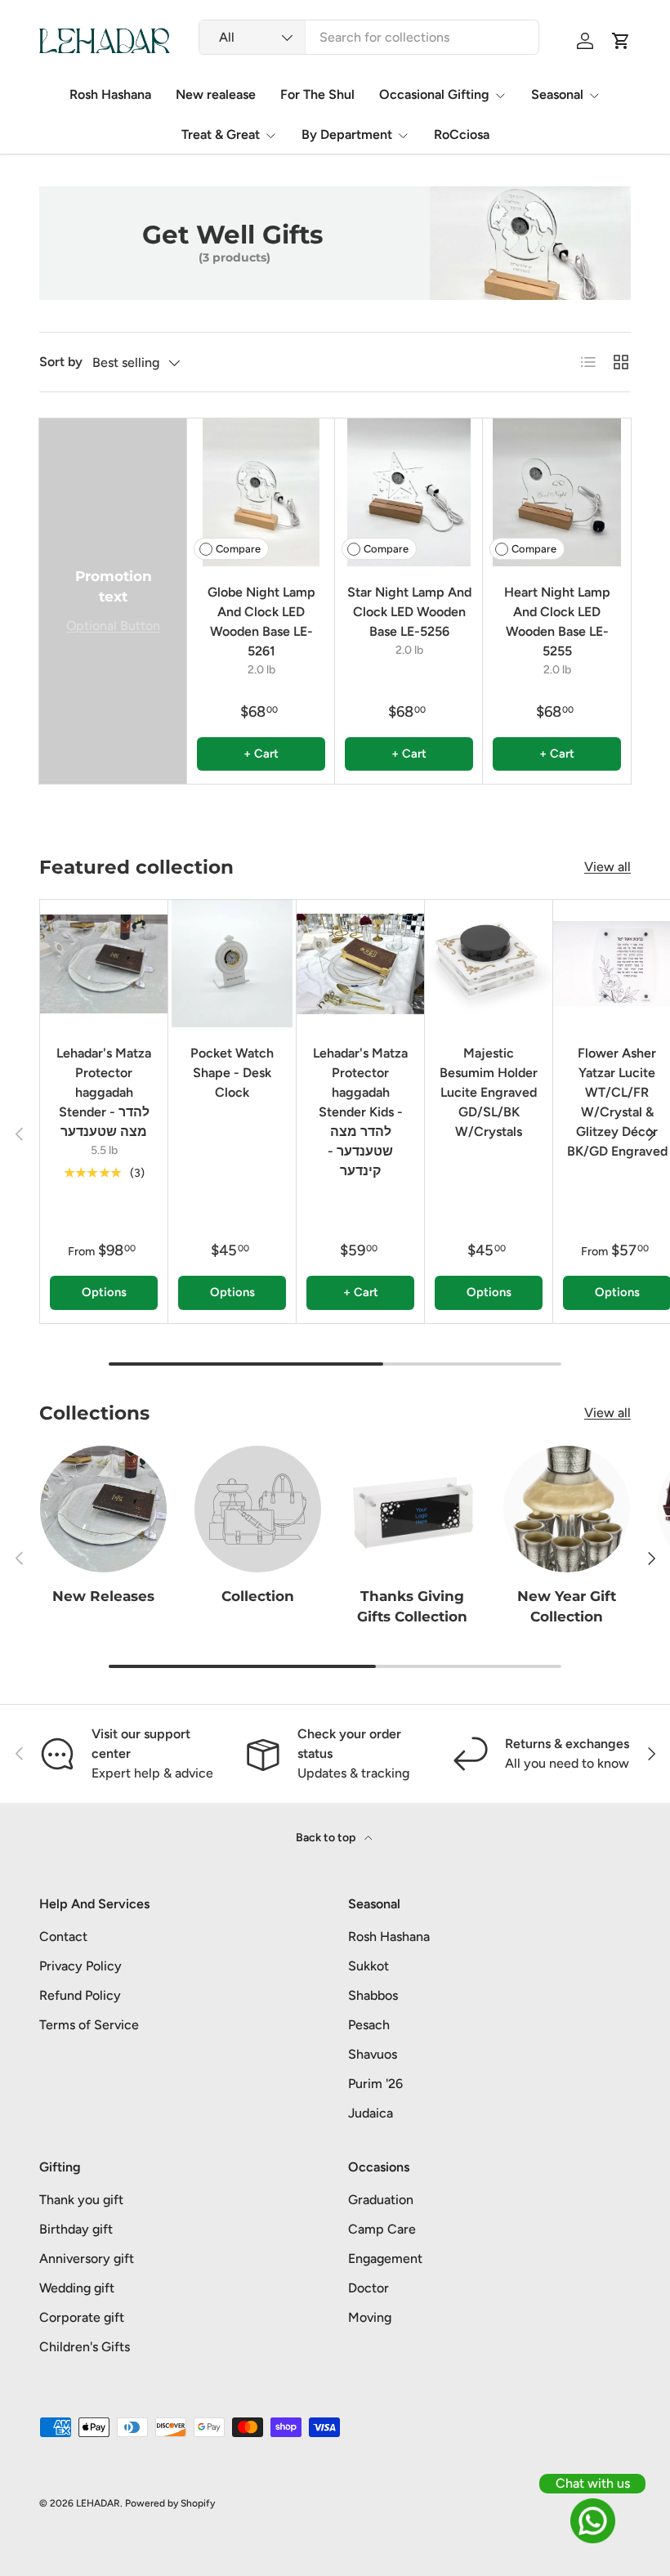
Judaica (371, 2113)
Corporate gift (82, 2317)
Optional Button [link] (113, 626)
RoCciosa (462, 134)
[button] (621, 41)
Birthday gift (76, 2229)
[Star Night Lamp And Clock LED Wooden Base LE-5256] (409, 492)
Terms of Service (89, 2025)
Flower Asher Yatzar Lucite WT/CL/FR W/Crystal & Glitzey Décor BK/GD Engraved (617, 1102)
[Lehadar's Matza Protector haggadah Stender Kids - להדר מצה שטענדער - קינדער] (360, 964)
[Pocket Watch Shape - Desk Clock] (232, 964)
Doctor (368, 2288)
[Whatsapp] (592, 2521)
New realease (216, 94)
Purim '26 (375, 2084)
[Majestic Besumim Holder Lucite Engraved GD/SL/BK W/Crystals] (489, 964)
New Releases (103, 1596)
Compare (238, 549)
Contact (63, 1936)
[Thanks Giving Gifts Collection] (412, 1509)
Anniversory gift (87, 2258)
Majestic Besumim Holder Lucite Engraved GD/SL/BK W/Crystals (489, 1092)
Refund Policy (80, 1995)
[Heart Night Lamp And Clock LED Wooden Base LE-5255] (557, 492)
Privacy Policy (80, 1966)
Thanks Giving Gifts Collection (412, 1606)
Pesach (369, 2025)
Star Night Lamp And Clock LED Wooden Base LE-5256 (409, 612)
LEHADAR (98, 2503)
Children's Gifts (85, 2347)
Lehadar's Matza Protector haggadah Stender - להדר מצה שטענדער (104, 1092)
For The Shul (317, 94)
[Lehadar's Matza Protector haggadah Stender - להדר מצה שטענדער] (104, 964)
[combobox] (369, 37)
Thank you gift (81, 2200)
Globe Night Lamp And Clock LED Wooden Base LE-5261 (261, 622)
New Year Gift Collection (567, 1606)
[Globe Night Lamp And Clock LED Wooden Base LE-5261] (261, 492)
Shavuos (373, 2054)
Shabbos (373, 1995)
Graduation (381, 2200)
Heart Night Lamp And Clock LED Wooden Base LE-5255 (557, 622)
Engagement (385, 2258)
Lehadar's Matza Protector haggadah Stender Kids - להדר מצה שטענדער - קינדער (360, 1112)
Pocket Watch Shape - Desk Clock (232, 1073)
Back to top (327, 1838)
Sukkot (368, 1966)
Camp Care (382, 2229)
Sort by (61, 362)
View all (607, 867)
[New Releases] (103, 1509)
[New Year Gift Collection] (567, 1509)
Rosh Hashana (110, 94)
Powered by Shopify (170, 2503)
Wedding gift (77, 2288)
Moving (370, 2317)
